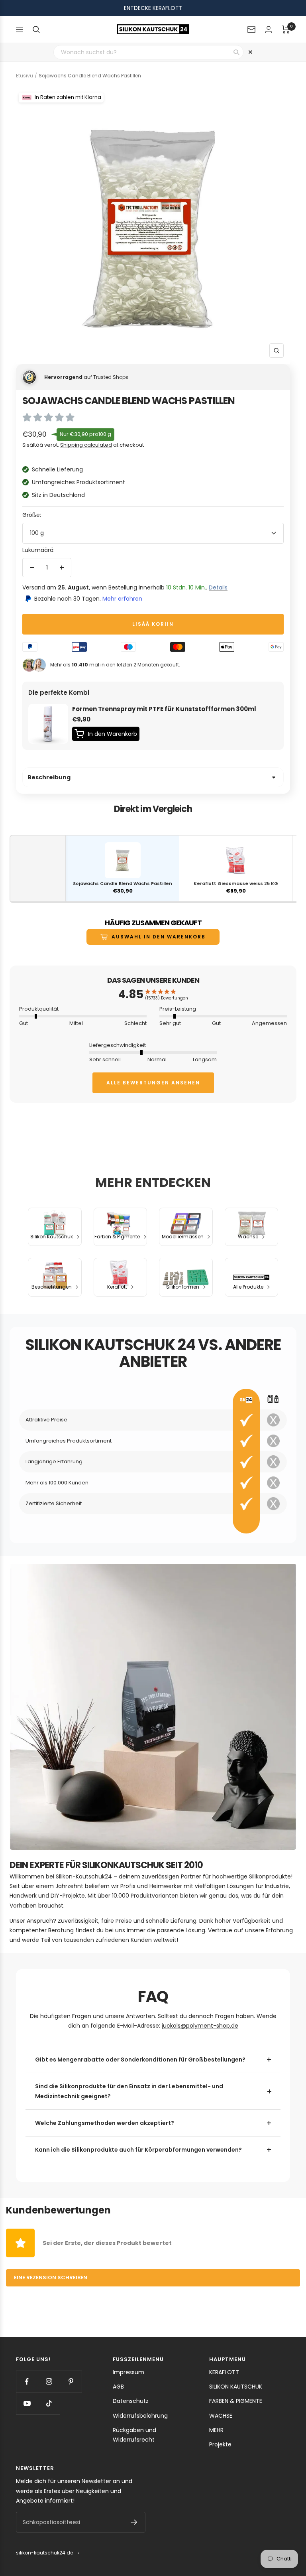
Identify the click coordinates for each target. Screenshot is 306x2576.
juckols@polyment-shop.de (200, 2026)
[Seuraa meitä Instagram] (49, 2382)
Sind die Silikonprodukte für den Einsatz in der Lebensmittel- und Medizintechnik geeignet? (129, 2091)
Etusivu (25, 76)
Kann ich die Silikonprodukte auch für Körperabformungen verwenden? (138, 2150)
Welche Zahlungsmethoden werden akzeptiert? (105, 2123)
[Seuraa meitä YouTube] (27, 2404)
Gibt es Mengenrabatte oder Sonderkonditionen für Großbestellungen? (140, 2060)
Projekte (220, 2444)
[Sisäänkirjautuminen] (269, 29)
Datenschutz (131, 2401)
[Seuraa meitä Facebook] (27, 2382)
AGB (118, 2387)
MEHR (216, 2430)
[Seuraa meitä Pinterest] (71, 2382)
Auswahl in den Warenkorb (159, 937)
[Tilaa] (134, 2522)
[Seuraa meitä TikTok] (49, 2404)
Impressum (128, 2372)
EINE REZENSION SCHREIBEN (51, 2277)
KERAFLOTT (224, 2372)
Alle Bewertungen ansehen (153, 1083)
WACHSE (221, 2416)
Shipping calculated (86, 445)
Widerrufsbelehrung (140, 2416)
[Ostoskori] (286, 30)
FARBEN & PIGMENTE (236, 2401)
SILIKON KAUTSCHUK (236, 2387)
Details (218, 587)
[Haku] (36, 30)
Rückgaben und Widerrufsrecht (134, 2435)
